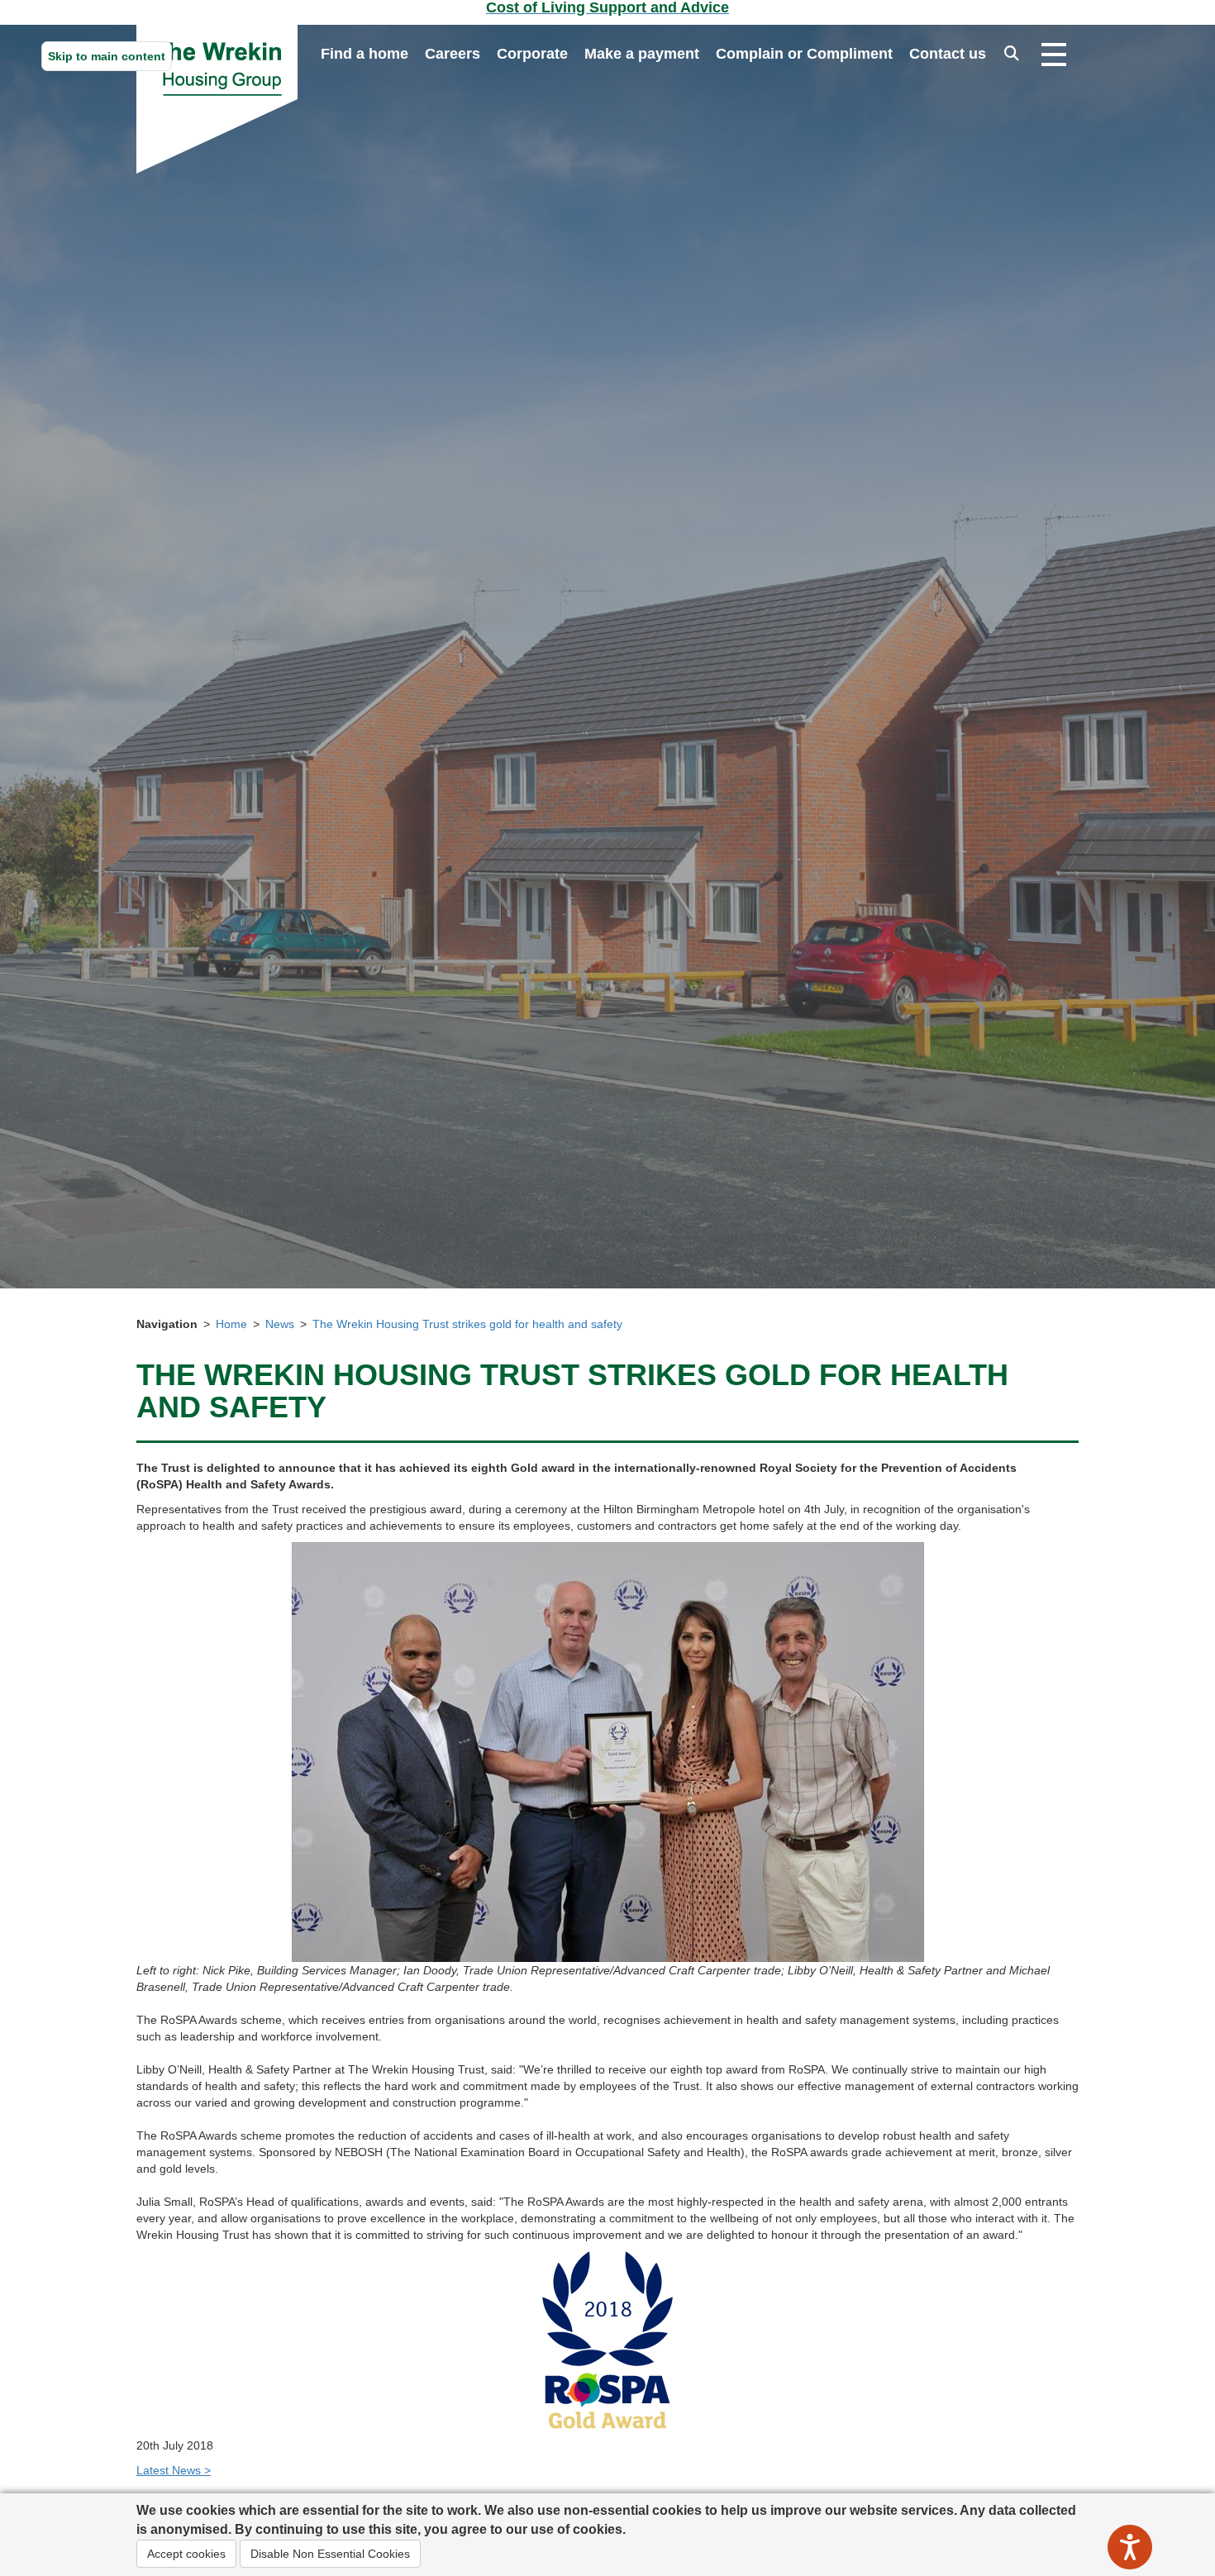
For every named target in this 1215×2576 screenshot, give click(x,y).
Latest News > (174, 2470)
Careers (453, 54)
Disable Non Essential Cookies (330, 2554)
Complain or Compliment (804, 54)
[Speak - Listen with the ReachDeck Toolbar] (1130, 2547)
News (280, 1324)
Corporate (532, 54)
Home (231, 1324)
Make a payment (642, 54)
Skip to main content (107, 56)
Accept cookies (186, 2554)
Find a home (364, 54)
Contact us (948, 54)
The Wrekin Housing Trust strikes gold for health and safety (467, 1324)
